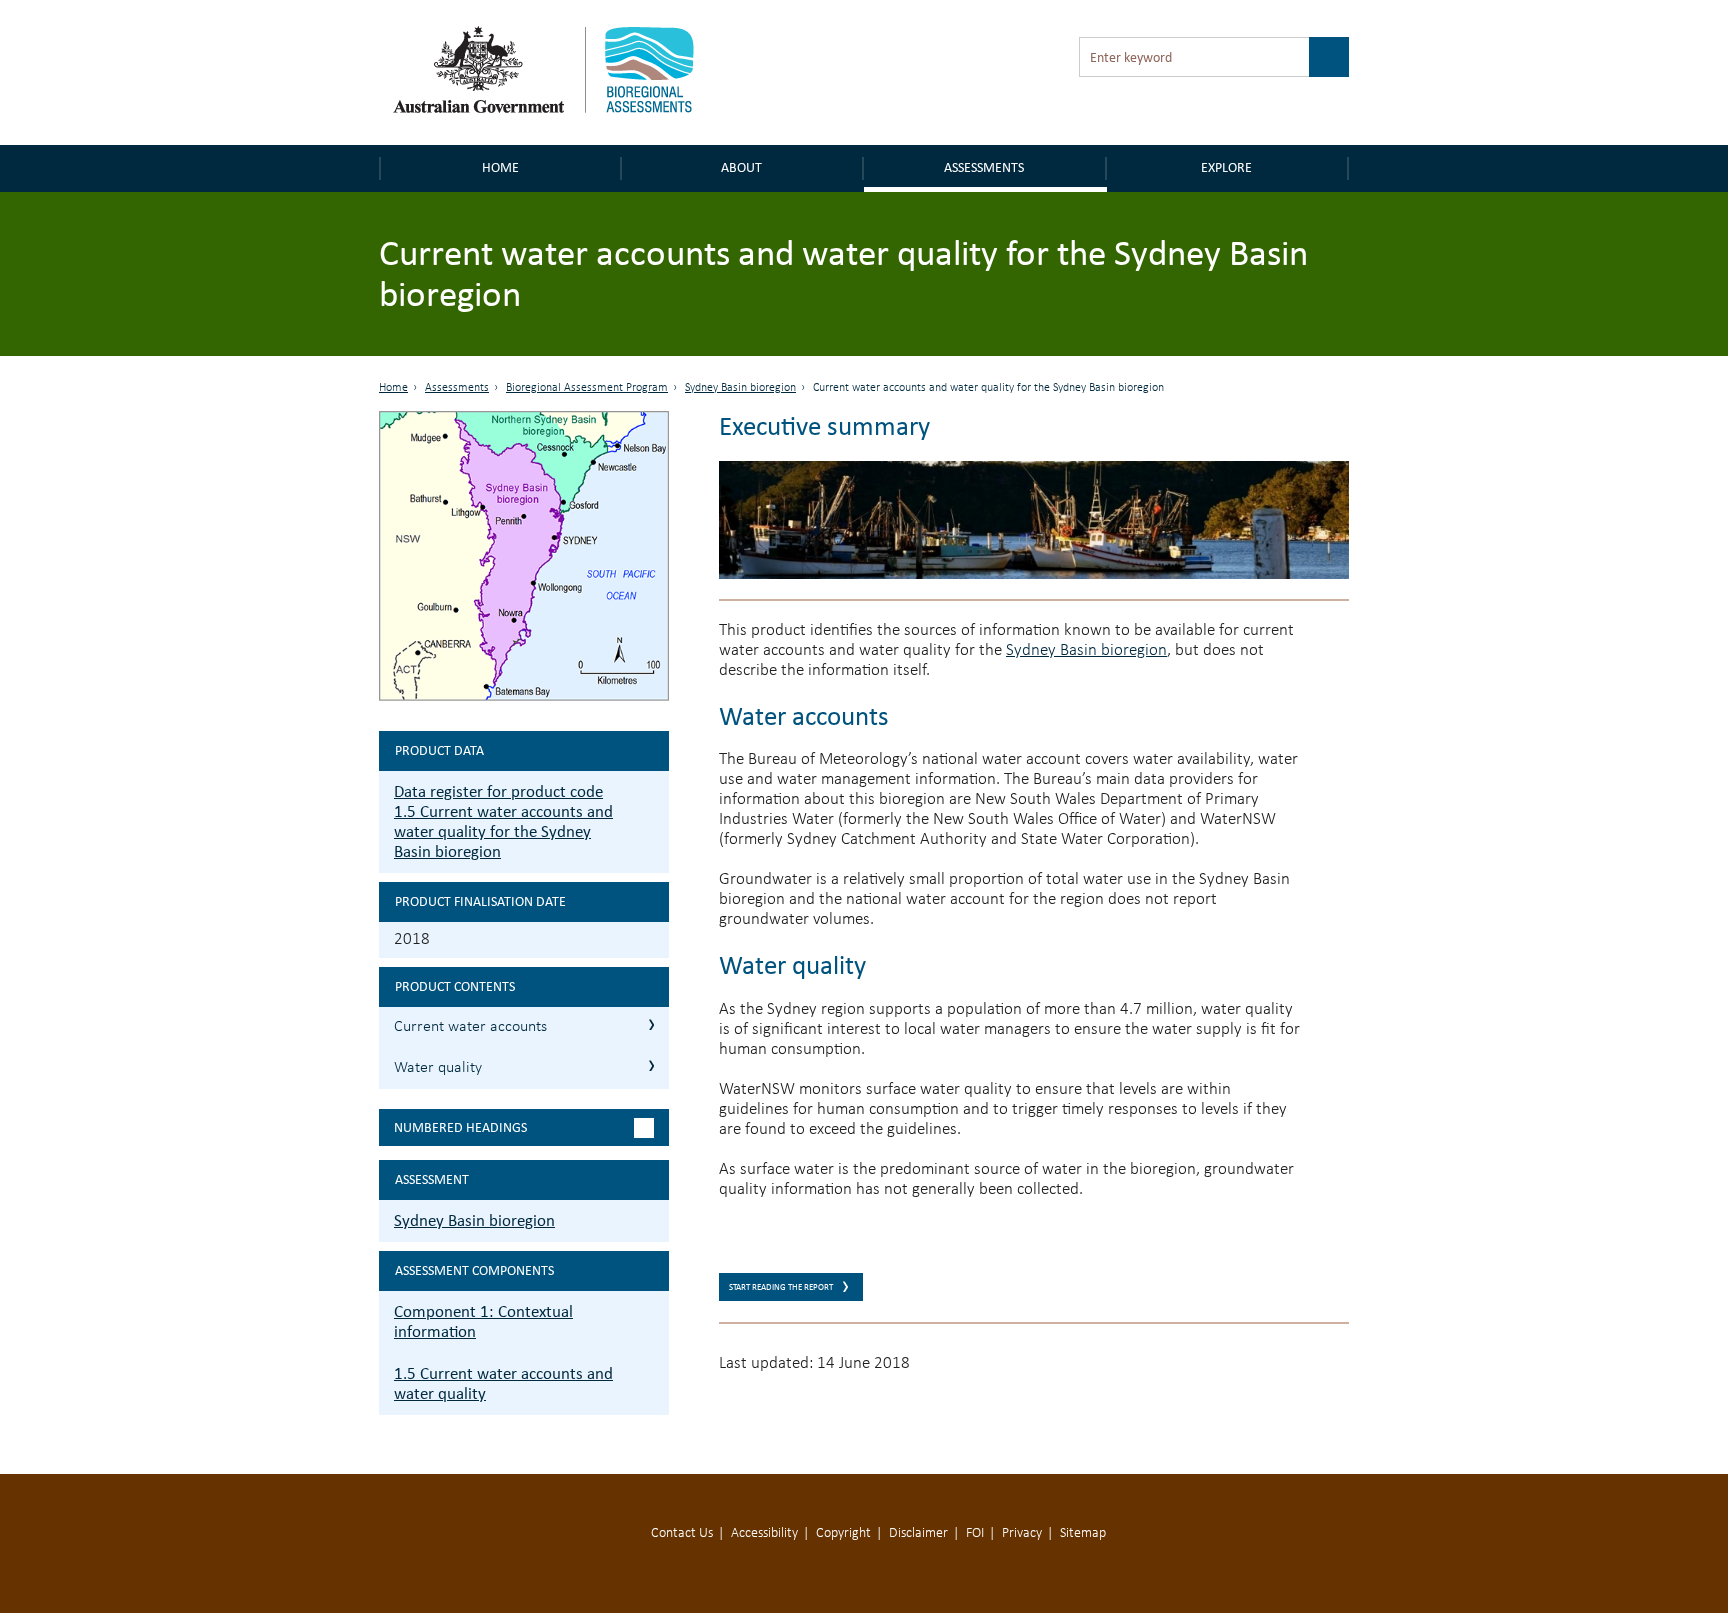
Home (500, 167)
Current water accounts (470, 1027)
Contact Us (682, 1533)
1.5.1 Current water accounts (651, 1024)
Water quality (438, 1068)
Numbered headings (460, 1127)
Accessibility (764, 1533)
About (741, 167)
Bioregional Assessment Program (587, 388)
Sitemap (1083, 1533)
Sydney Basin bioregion (740, 388)
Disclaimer (918, 1533)
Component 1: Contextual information (483, 1321)
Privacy (1022, 1533)
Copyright (843, 1533)
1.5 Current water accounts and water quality (503, 1383)
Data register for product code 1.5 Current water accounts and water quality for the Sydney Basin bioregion (503, 821)
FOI (975, 1533)
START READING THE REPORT (781, 1287)
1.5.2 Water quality (651, 1065)
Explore (1226, 167)
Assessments (984, 167)
